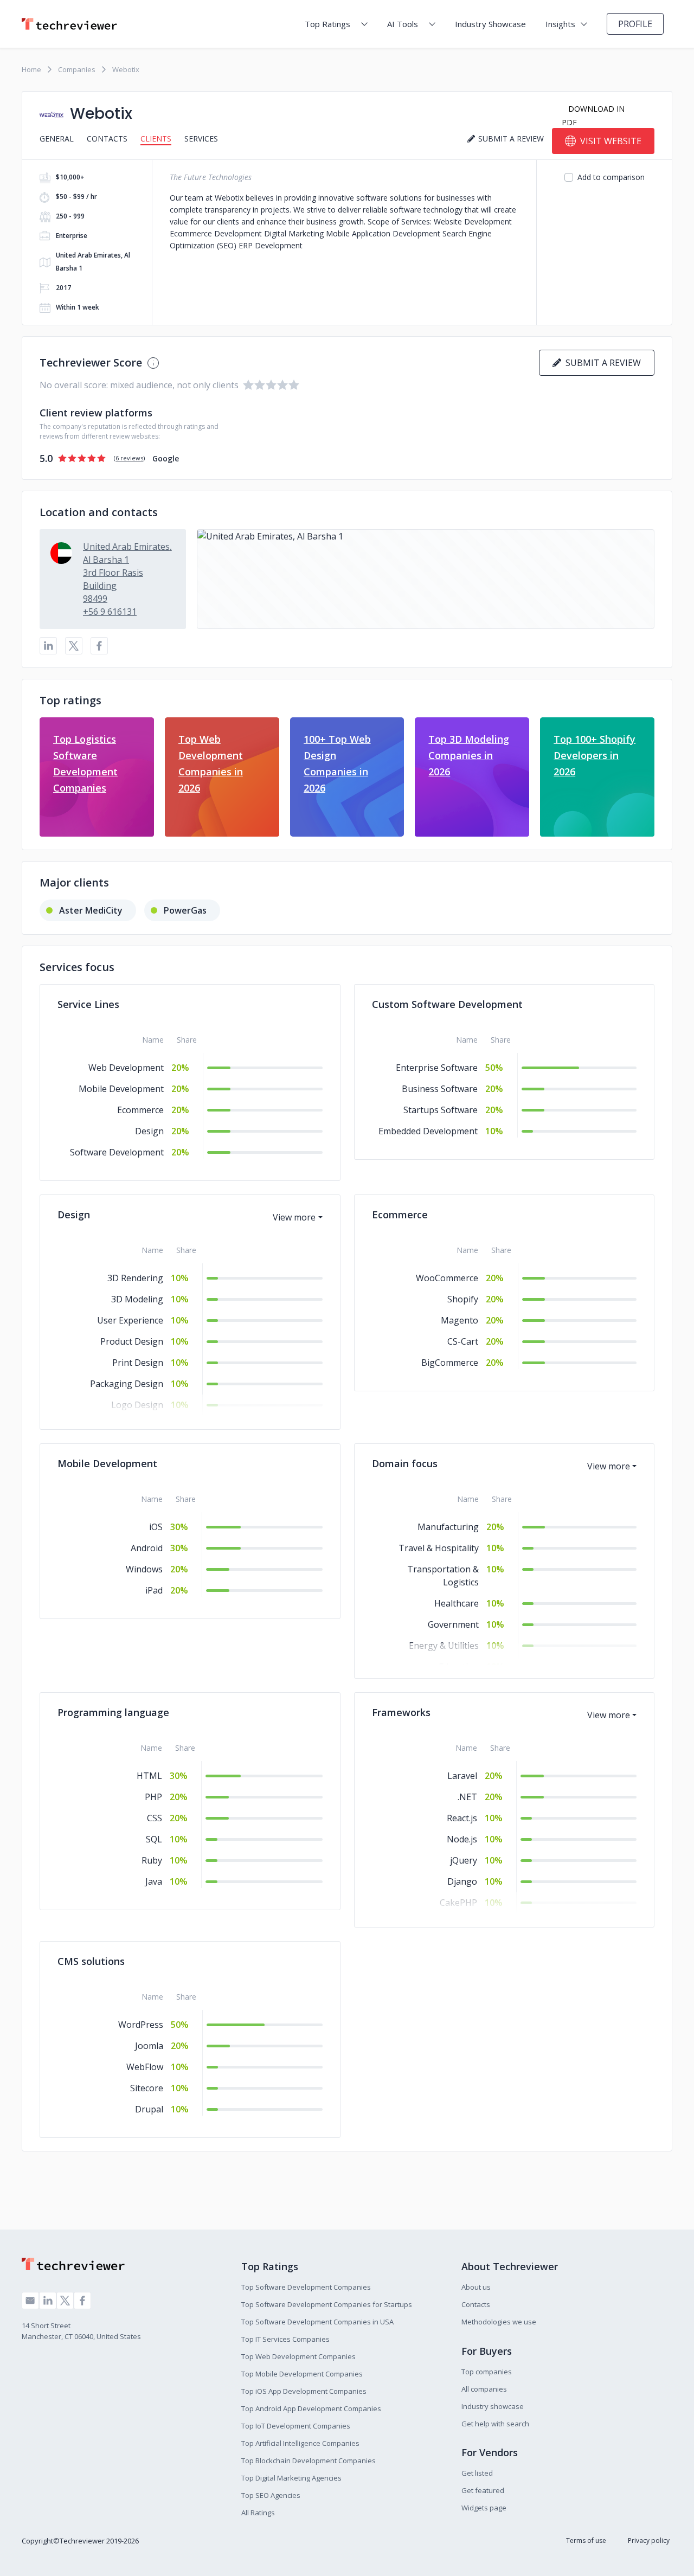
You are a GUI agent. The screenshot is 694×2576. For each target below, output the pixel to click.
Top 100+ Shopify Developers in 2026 (595, 755)
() (129, 458)
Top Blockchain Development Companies (309, 2461)
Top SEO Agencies (271, 2495)
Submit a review (601, 363)
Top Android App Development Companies (311, 2408)
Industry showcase (493, 2406)
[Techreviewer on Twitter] (65, 2301)
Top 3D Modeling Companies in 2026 (469, 755)
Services (201, 139)
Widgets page (484, 2508)
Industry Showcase (490, 24)
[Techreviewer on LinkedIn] (48, 2301)
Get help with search (495, 2424)
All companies (484, 2389)
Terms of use (586, 2540)
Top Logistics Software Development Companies (85, 763)
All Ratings (258, 2513)
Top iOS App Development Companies (304, 2391)
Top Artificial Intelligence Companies (300, 2443)
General (57, 139)
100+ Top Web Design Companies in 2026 (337, 763)
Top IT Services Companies (285, 2339)
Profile (635, 24)
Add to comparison (611, 177)
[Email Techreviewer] (30, 2301)
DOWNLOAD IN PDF (593, 115)
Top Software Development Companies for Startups (327, 2304)
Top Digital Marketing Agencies (291, 2478)
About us (476, 2287)
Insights (560, 24)
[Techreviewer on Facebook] (82, 2301)
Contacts (107, 139)
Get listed (477, 2473)
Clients (156, 139)
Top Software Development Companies (306, 2287)
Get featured (483, 2490)
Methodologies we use (499, 2322)
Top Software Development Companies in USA (317, 2322)
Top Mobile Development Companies (302, 2374)
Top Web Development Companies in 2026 (211, 763)
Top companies (487, 2372)
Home (31, 69)
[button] (426, 579)
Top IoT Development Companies (296, 2426)
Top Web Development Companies (298, 2356)
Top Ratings (327, 24)
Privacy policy (649, 2540)
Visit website (611, 141)
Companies (77, 69)
